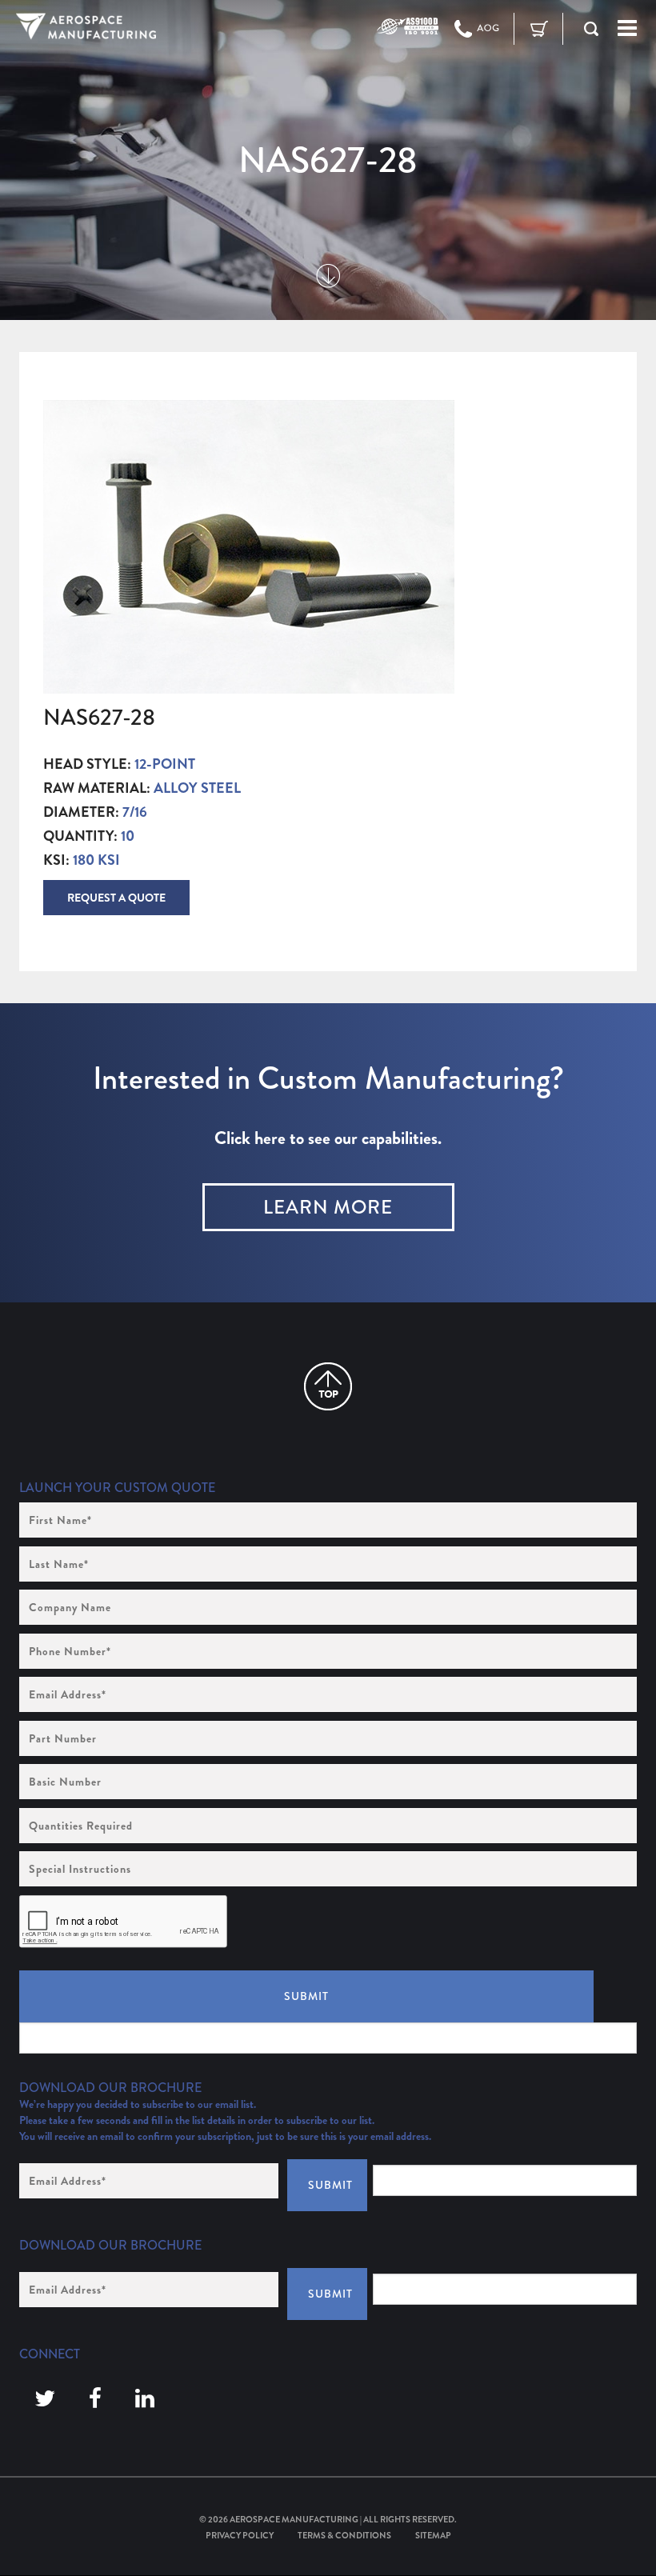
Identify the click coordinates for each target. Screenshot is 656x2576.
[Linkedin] (145, 2399)
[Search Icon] (591, 29)
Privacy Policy (240, 2535)
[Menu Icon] (627, 29)
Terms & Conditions (344, 2535)
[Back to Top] (328, 1386)
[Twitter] (45, 2399)
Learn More (328, 1207)
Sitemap (433, 2535)
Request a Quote (116, 898)
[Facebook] (95, 2399)
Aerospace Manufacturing (294, 2519)
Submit (306, 1996)
